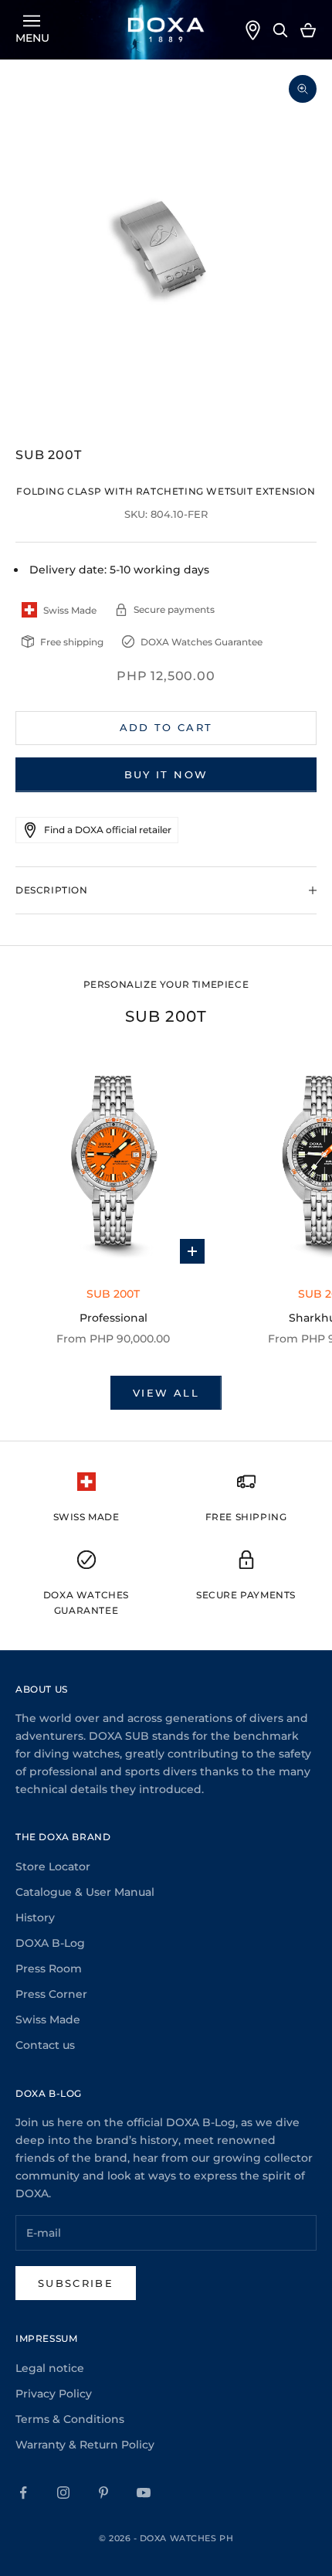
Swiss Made (48, 2020)
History (35, 1918)
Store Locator (53, 1866)
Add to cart (166, 727)
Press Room (49, 1969)
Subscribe (76, 2283)
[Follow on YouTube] (144, 2493)
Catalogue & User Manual (85, 1892)
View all (166, 1393)
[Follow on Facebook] (23, 2493)
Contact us (45, 2045)
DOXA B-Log (50, 1943)
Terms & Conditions (70, 2419)
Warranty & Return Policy (85, 2445)
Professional (113, 1318)
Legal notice (50, 2368)
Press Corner (51, 1994)
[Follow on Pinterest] (103, 2493)
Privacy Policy (54, 2394)
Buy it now (166, 774)
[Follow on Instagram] (63, 2493)
